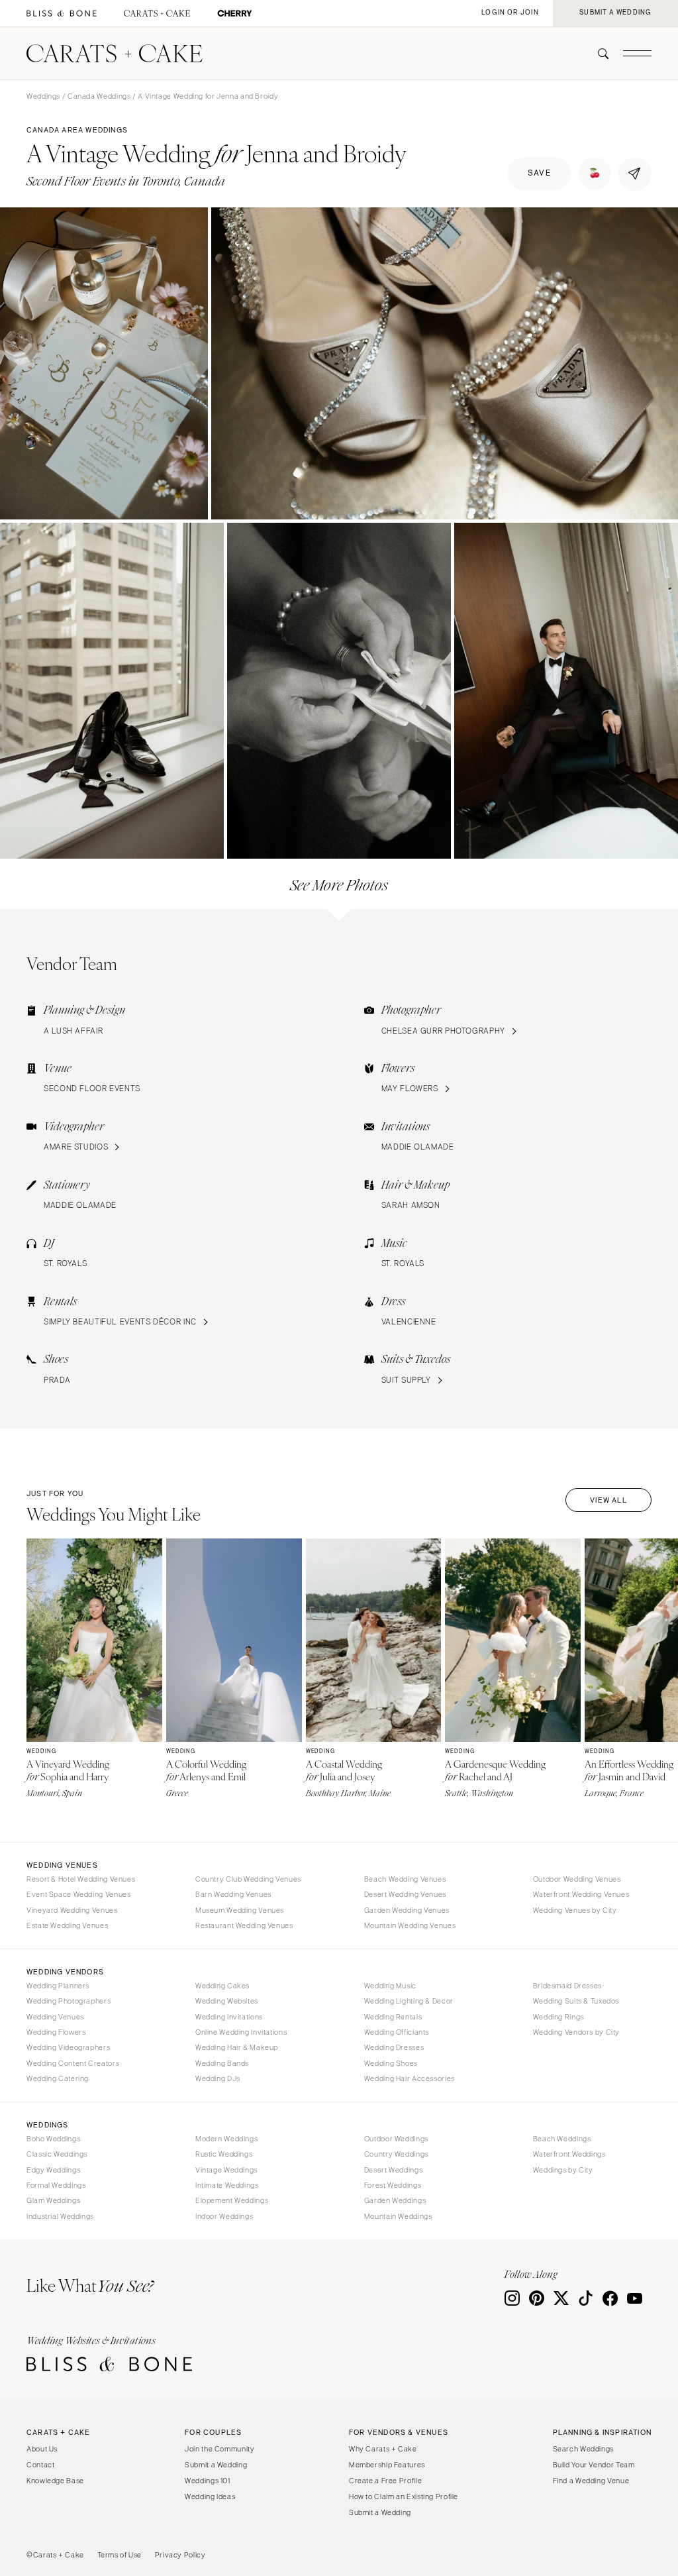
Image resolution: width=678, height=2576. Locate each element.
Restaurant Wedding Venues (244, 1925)
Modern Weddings (226, 2139)
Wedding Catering (58, 2078)
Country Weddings (396, 2154)
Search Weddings (583, 2449)
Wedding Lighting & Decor (409, 2001)
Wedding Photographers (69, 2001)
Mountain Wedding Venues (410, 1925)
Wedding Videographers (68, 2047)
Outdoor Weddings (396, 2139)
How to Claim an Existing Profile (404, 2496)
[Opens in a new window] (62, 14)
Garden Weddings (395, 2200)
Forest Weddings (393, 2185)
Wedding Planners (58, 1986)
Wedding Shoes (391, 2063)
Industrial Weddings (60, 2216)
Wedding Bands (222, 2063)
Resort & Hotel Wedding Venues (81, 1879)
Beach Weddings (562, 2139)
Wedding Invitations (229, 2017)
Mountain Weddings (398, 2216)
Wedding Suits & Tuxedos (576, 2001)
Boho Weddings (53, 2139)
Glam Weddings (53, 2200)
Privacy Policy (180, 2555)
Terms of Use (120, 2555)
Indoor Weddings (224, 2216)
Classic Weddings (57, 2154)
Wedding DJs (218, 2078)
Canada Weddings (99, 96)
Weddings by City (563, 2170)
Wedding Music (390, 1986)
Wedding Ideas (210, 2496)
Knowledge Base (55, 2481)
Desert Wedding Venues (405, 1894)
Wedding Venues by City (575, 1910)
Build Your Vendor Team (594, 2465)
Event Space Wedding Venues (78, 1894)
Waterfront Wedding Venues (581, 1894)
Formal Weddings (56, 2185)
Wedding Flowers (56, 2032)
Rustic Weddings (224, 2154)
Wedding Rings (558, 2017)
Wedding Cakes (222, 1986)
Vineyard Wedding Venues (72, 1910)
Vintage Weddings (226, 2170)
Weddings (43, 96)
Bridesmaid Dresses (567, 1986)
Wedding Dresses (394, 2047)
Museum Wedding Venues (240, 1910)
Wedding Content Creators (73, 2063)
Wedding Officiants (397, 2032)
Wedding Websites (227, 2001)
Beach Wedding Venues (405, 1879)
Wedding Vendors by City (577, 2032)
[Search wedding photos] (235, 14)
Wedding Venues (55, 2017)
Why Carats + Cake (383, 2449)
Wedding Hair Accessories (410, 2078)
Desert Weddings (393, 2170)
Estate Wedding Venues (67, 1925)
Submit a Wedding (216, 2465)
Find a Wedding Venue (591, 2481)
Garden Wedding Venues (407, 1910)
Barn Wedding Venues (233, 1894)
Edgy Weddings (53, 2170)
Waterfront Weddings (569, 2154)
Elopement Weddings (232, 2200)
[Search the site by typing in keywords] (598, 54)
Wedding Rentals (393, 2017)
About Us (42, 2449)
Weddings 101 (208, 2481)
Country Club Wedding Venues (248, 1879)
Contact (40, 2465)
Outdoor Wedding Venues (577, 1879)
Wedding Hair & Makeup (237, 2047)
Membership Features (387, 2465)
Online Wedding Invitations (241, 2032)
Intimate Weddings (227, 2185)
